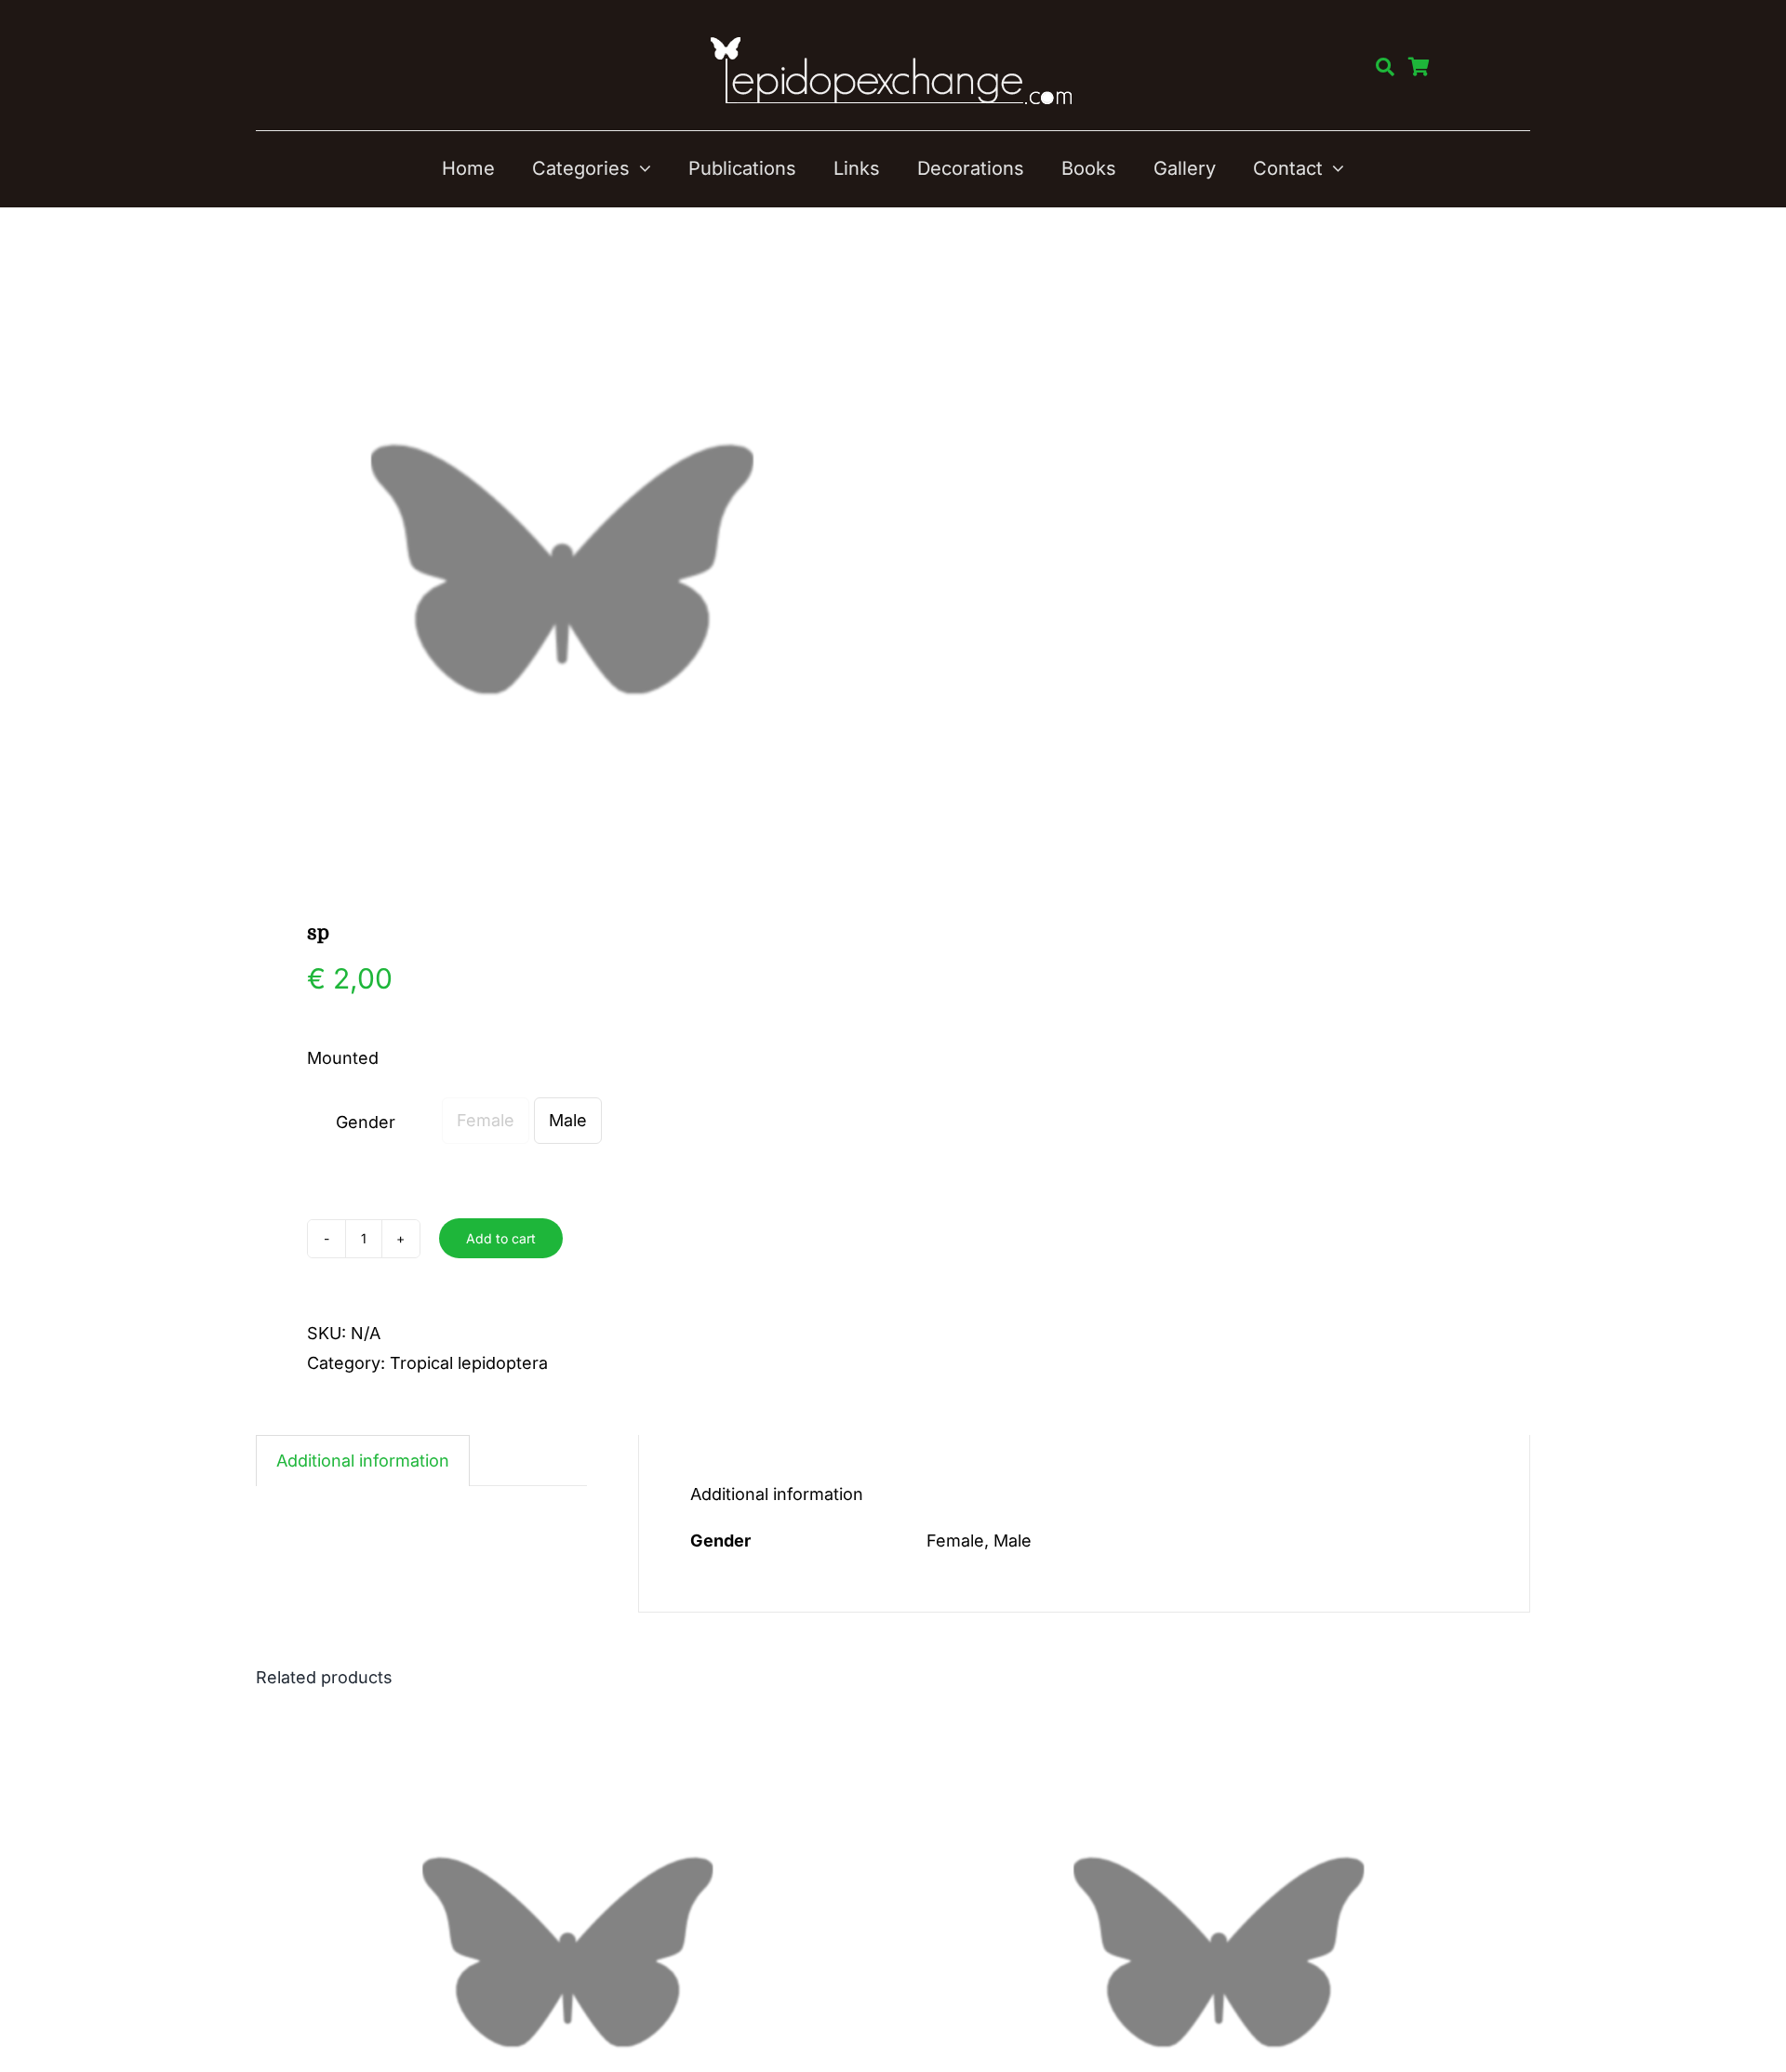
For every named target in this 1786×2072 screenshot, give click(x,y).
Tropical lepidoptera (469, 1363)
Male (568, 1120)
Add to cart (501, 1238)
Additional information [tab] (363, 1461)
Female (486, 1120)
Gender (366, 1122)
